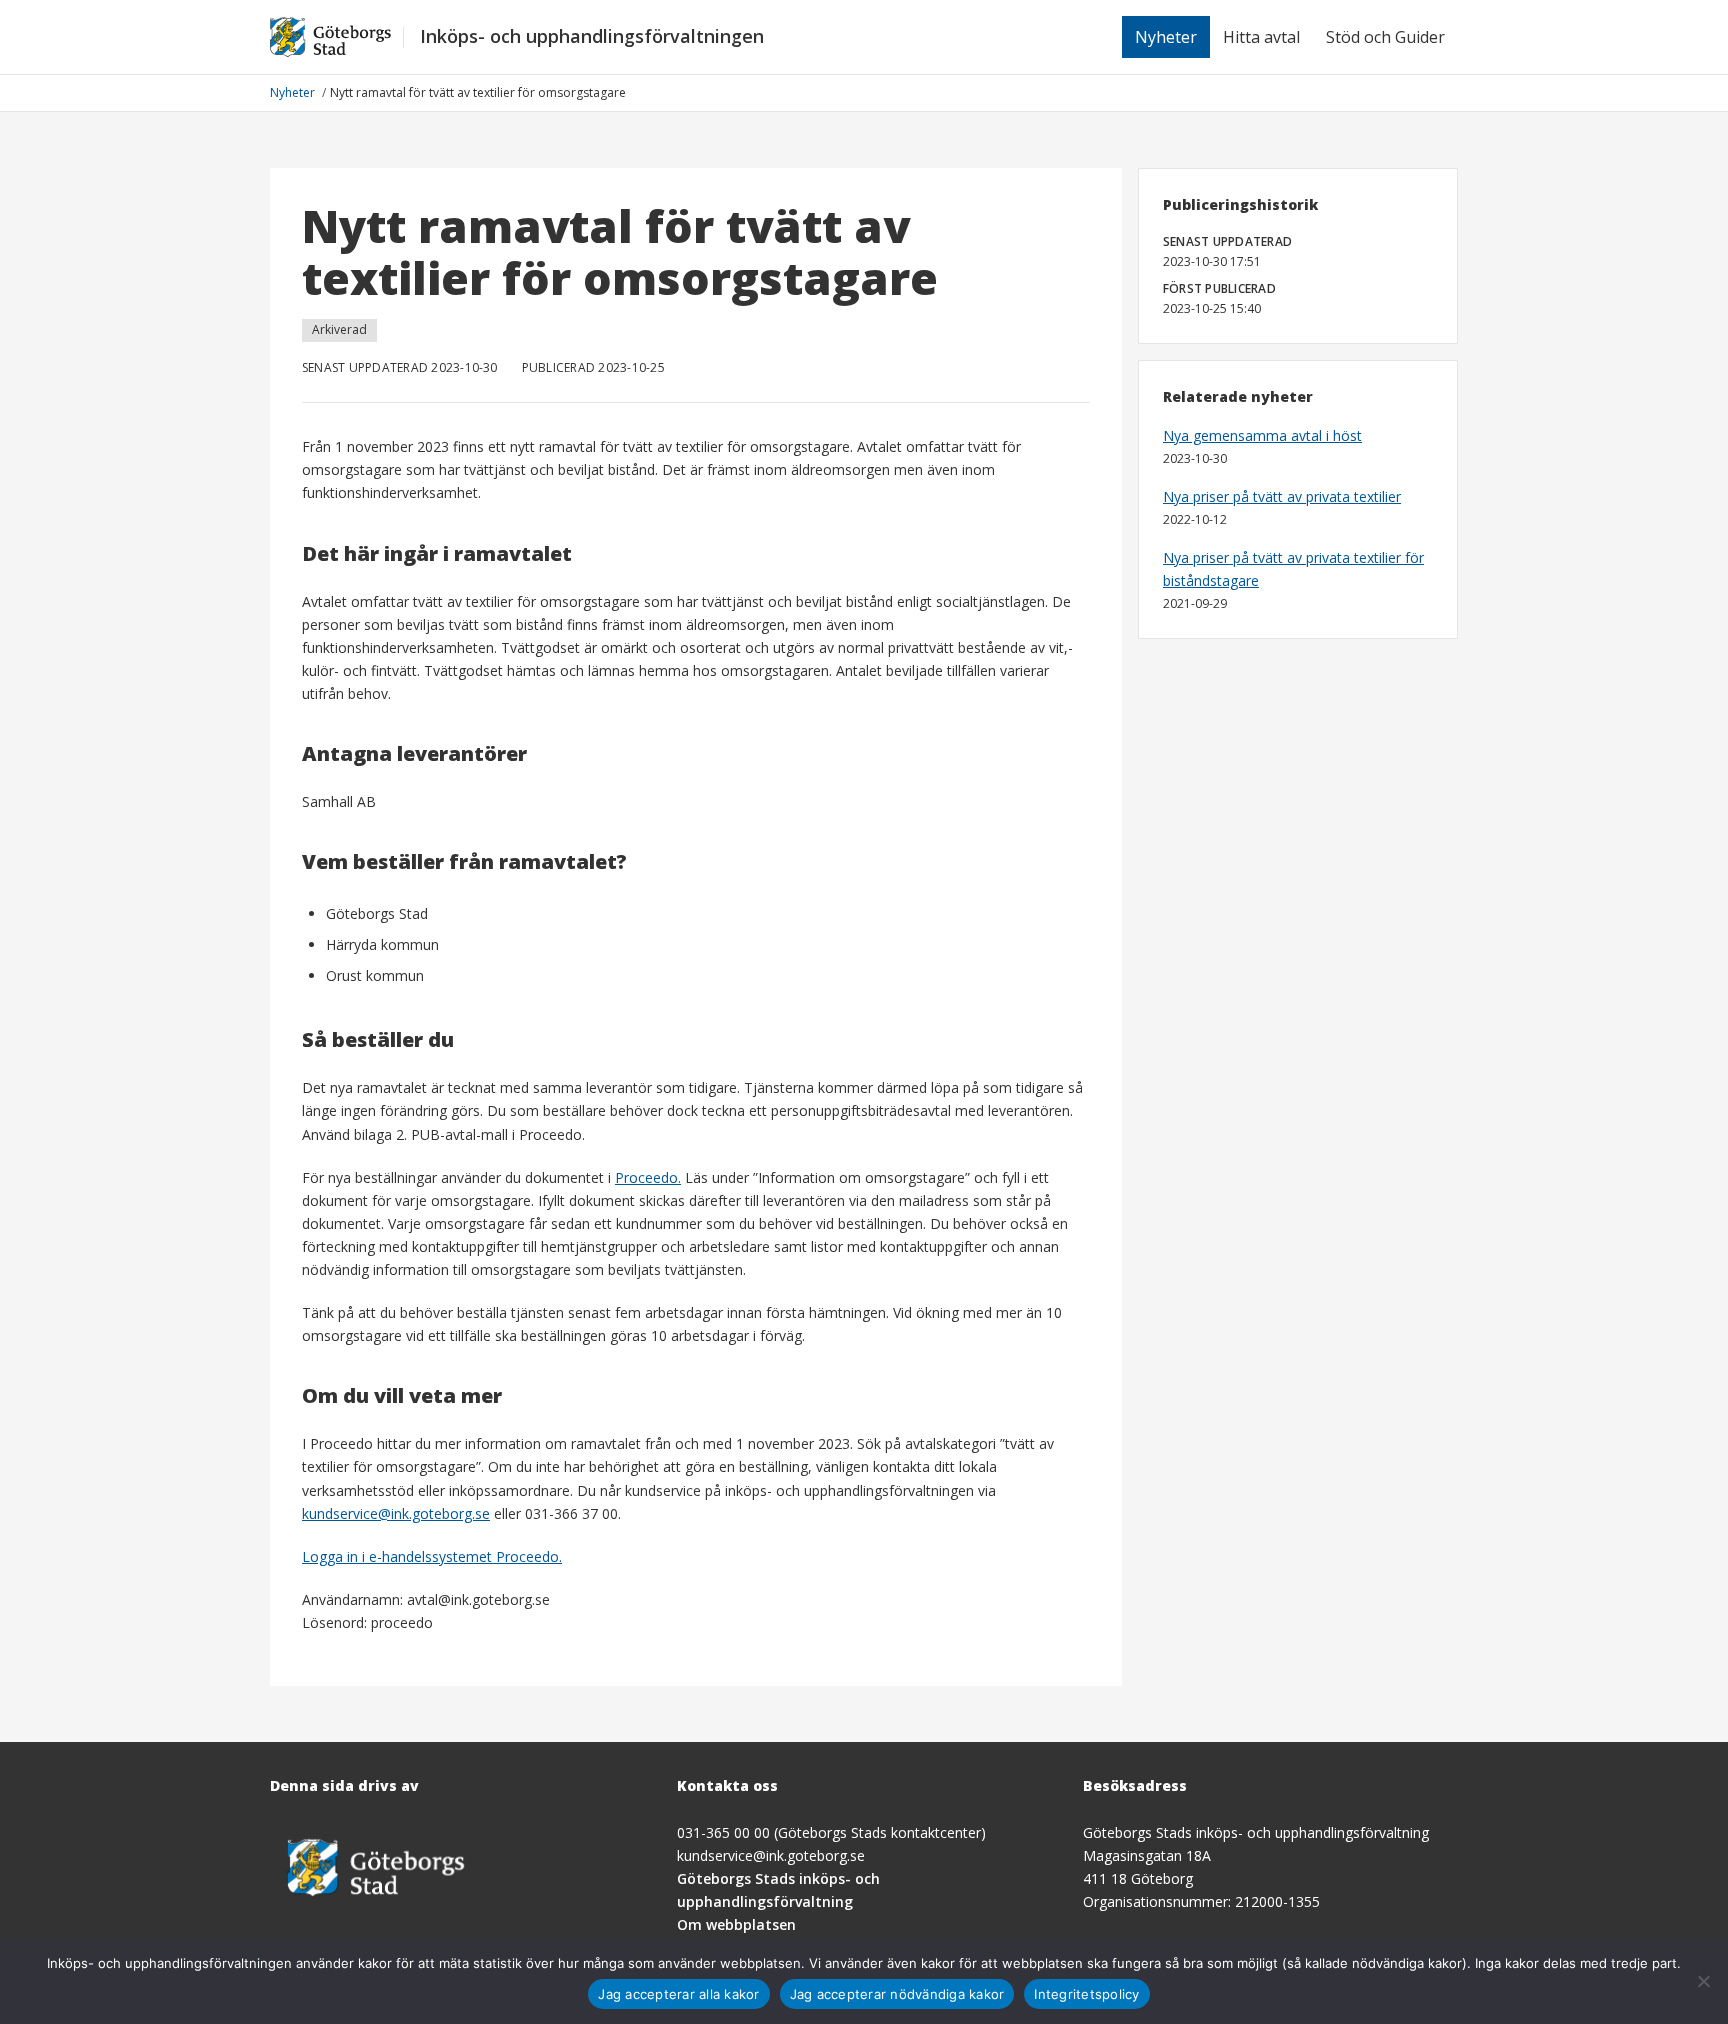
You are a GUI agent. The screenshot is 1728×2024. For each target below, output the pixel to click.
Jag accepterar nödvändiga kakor (897, 1994)
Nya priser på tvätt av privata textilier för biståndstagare (1293, 569)
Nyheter (1166, 37)
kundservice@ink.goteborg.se (396, 1513)
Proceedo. (648, 1177)
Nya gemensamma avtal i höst (1262, 435)
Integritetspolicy (1086, 1994)
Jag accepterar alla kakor (678, 1994)
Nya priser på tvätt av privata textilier (1282, 496)
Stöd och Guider (1385, 37)
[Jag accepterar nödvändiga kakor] (1703, 1981)
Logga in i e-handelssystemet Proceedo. (432, 1556)
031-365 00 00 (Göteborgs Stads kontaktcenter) (831, 1832)
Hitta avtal (1261, 37)
